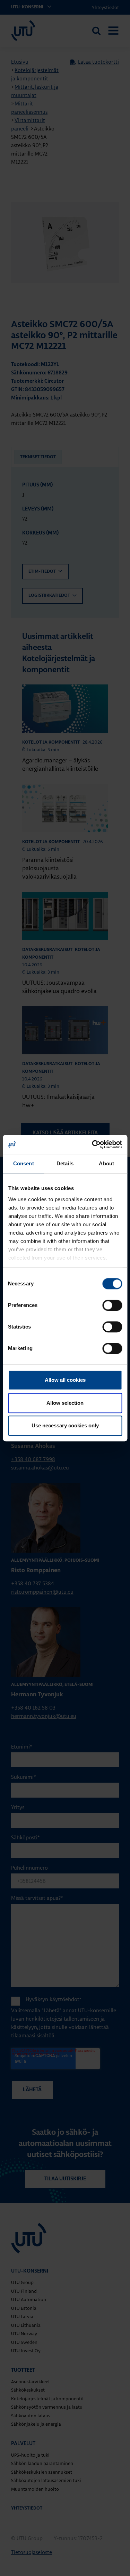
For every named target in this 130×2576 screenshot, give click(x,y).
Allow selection (65, 1403)
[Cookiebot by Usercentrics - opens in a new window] (93, 1144)
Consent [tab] (24, 1163)
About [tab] (106, 1163)
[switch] (112, 1305)
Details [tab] (65, 1163)
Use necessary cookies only (65, 1425)
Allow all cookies (65, 1380)
